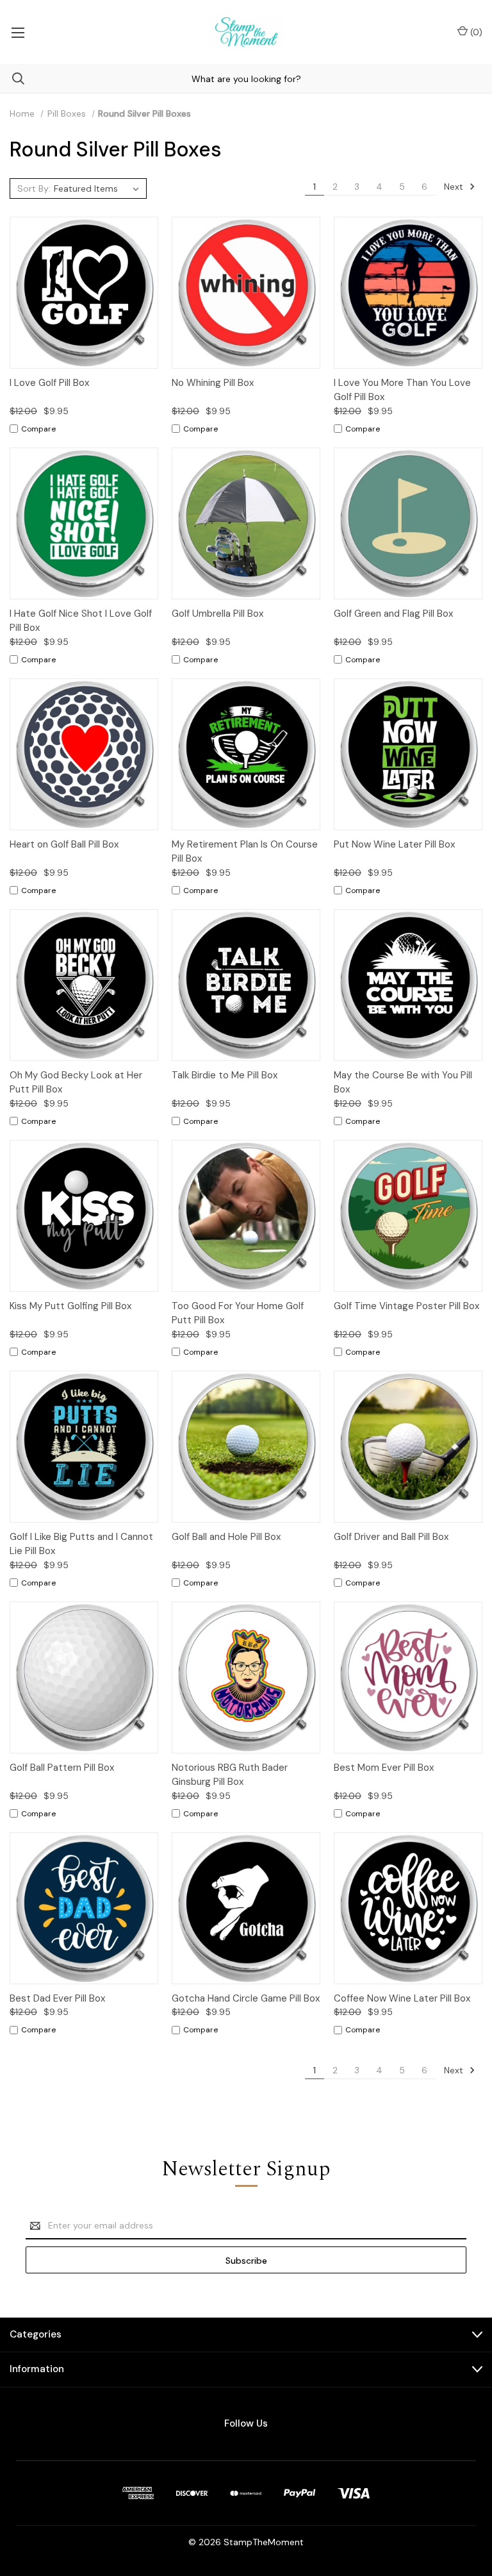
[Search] (12, 79)
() (475, 32)
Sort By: (34, 188)
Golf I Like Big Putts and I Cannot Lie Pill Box (81, 1544)
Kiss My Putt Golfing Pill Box (70, 1306)
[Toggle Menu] (18, 32)
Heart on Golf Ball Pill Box (64, 844)
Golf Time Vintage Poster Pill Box (406, 1306)
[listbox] (98, 188)
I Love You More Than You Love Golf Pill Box (402, 390)
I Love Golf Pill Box (49, 383)
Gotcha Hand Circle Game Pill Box (246, 1998)
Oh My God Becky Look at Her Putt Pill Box (76, 1083)
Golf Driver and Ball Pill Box (391, 1537)
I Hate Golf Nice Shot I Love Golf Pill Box (81, 621)
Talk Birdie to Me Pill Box (225, 1075)
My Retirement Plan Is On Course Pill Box (245, 852)
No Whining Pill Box (213, 383)
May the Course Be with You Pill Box (403, 1083)
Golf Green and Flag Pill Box (393, 614)
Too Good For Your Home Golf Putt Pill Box (238, 1313)
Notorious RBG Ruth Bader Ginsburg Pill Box (230, 1775)
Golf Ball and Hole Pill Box (226, 1537)
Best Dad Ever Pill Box (57, 1998)
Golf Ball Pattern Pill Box (62, 1768)
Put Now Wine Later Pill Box (394, 844)
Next (455, 187)
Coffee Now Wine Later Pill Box (402, 1998)
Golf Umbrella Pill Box (217, 614)
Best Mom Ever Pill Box (384, 1768)
